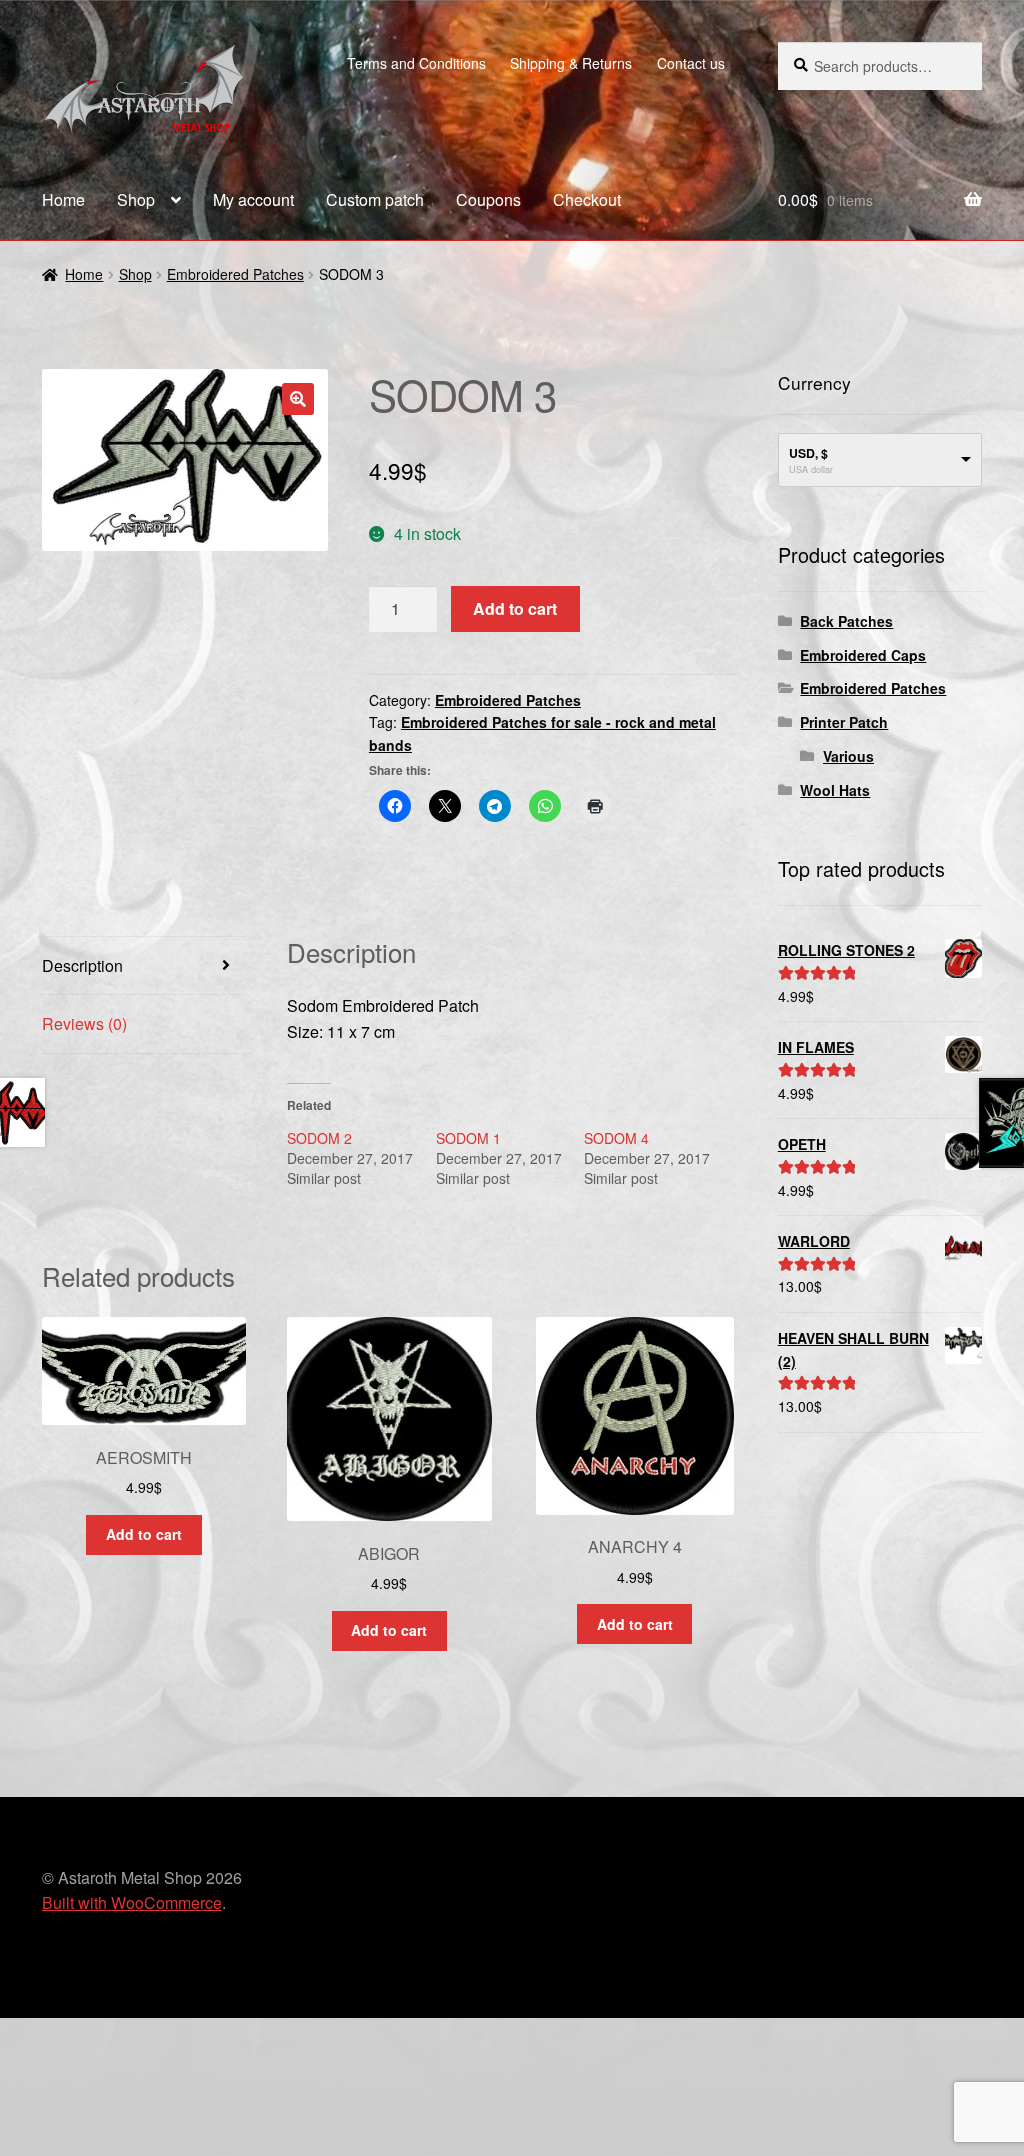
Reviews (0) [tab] (84, 1023)
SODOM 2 (319, 1138)
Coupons (488, 199)
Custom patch (375, 199)
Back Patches (846, 621)
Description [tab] (82, 965)
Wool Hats (835, 790)
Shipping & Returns (571, 63)
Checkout (587, 199)
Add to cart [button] (144, 1534)
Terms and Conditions (416, 63)
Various (848, 756)
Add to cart (515, 608)
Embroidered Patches (235, 274)
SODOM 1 (468, 1138)
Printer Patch (844, 722)
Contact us (691, 63)
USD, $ (808, 453)
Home (63, 199)
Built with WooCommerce (132, 1902)
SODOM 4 (616, 1138)
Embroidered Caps (863, 655)
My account (253, 199)
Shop (136, 199)
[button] (298, 399)
